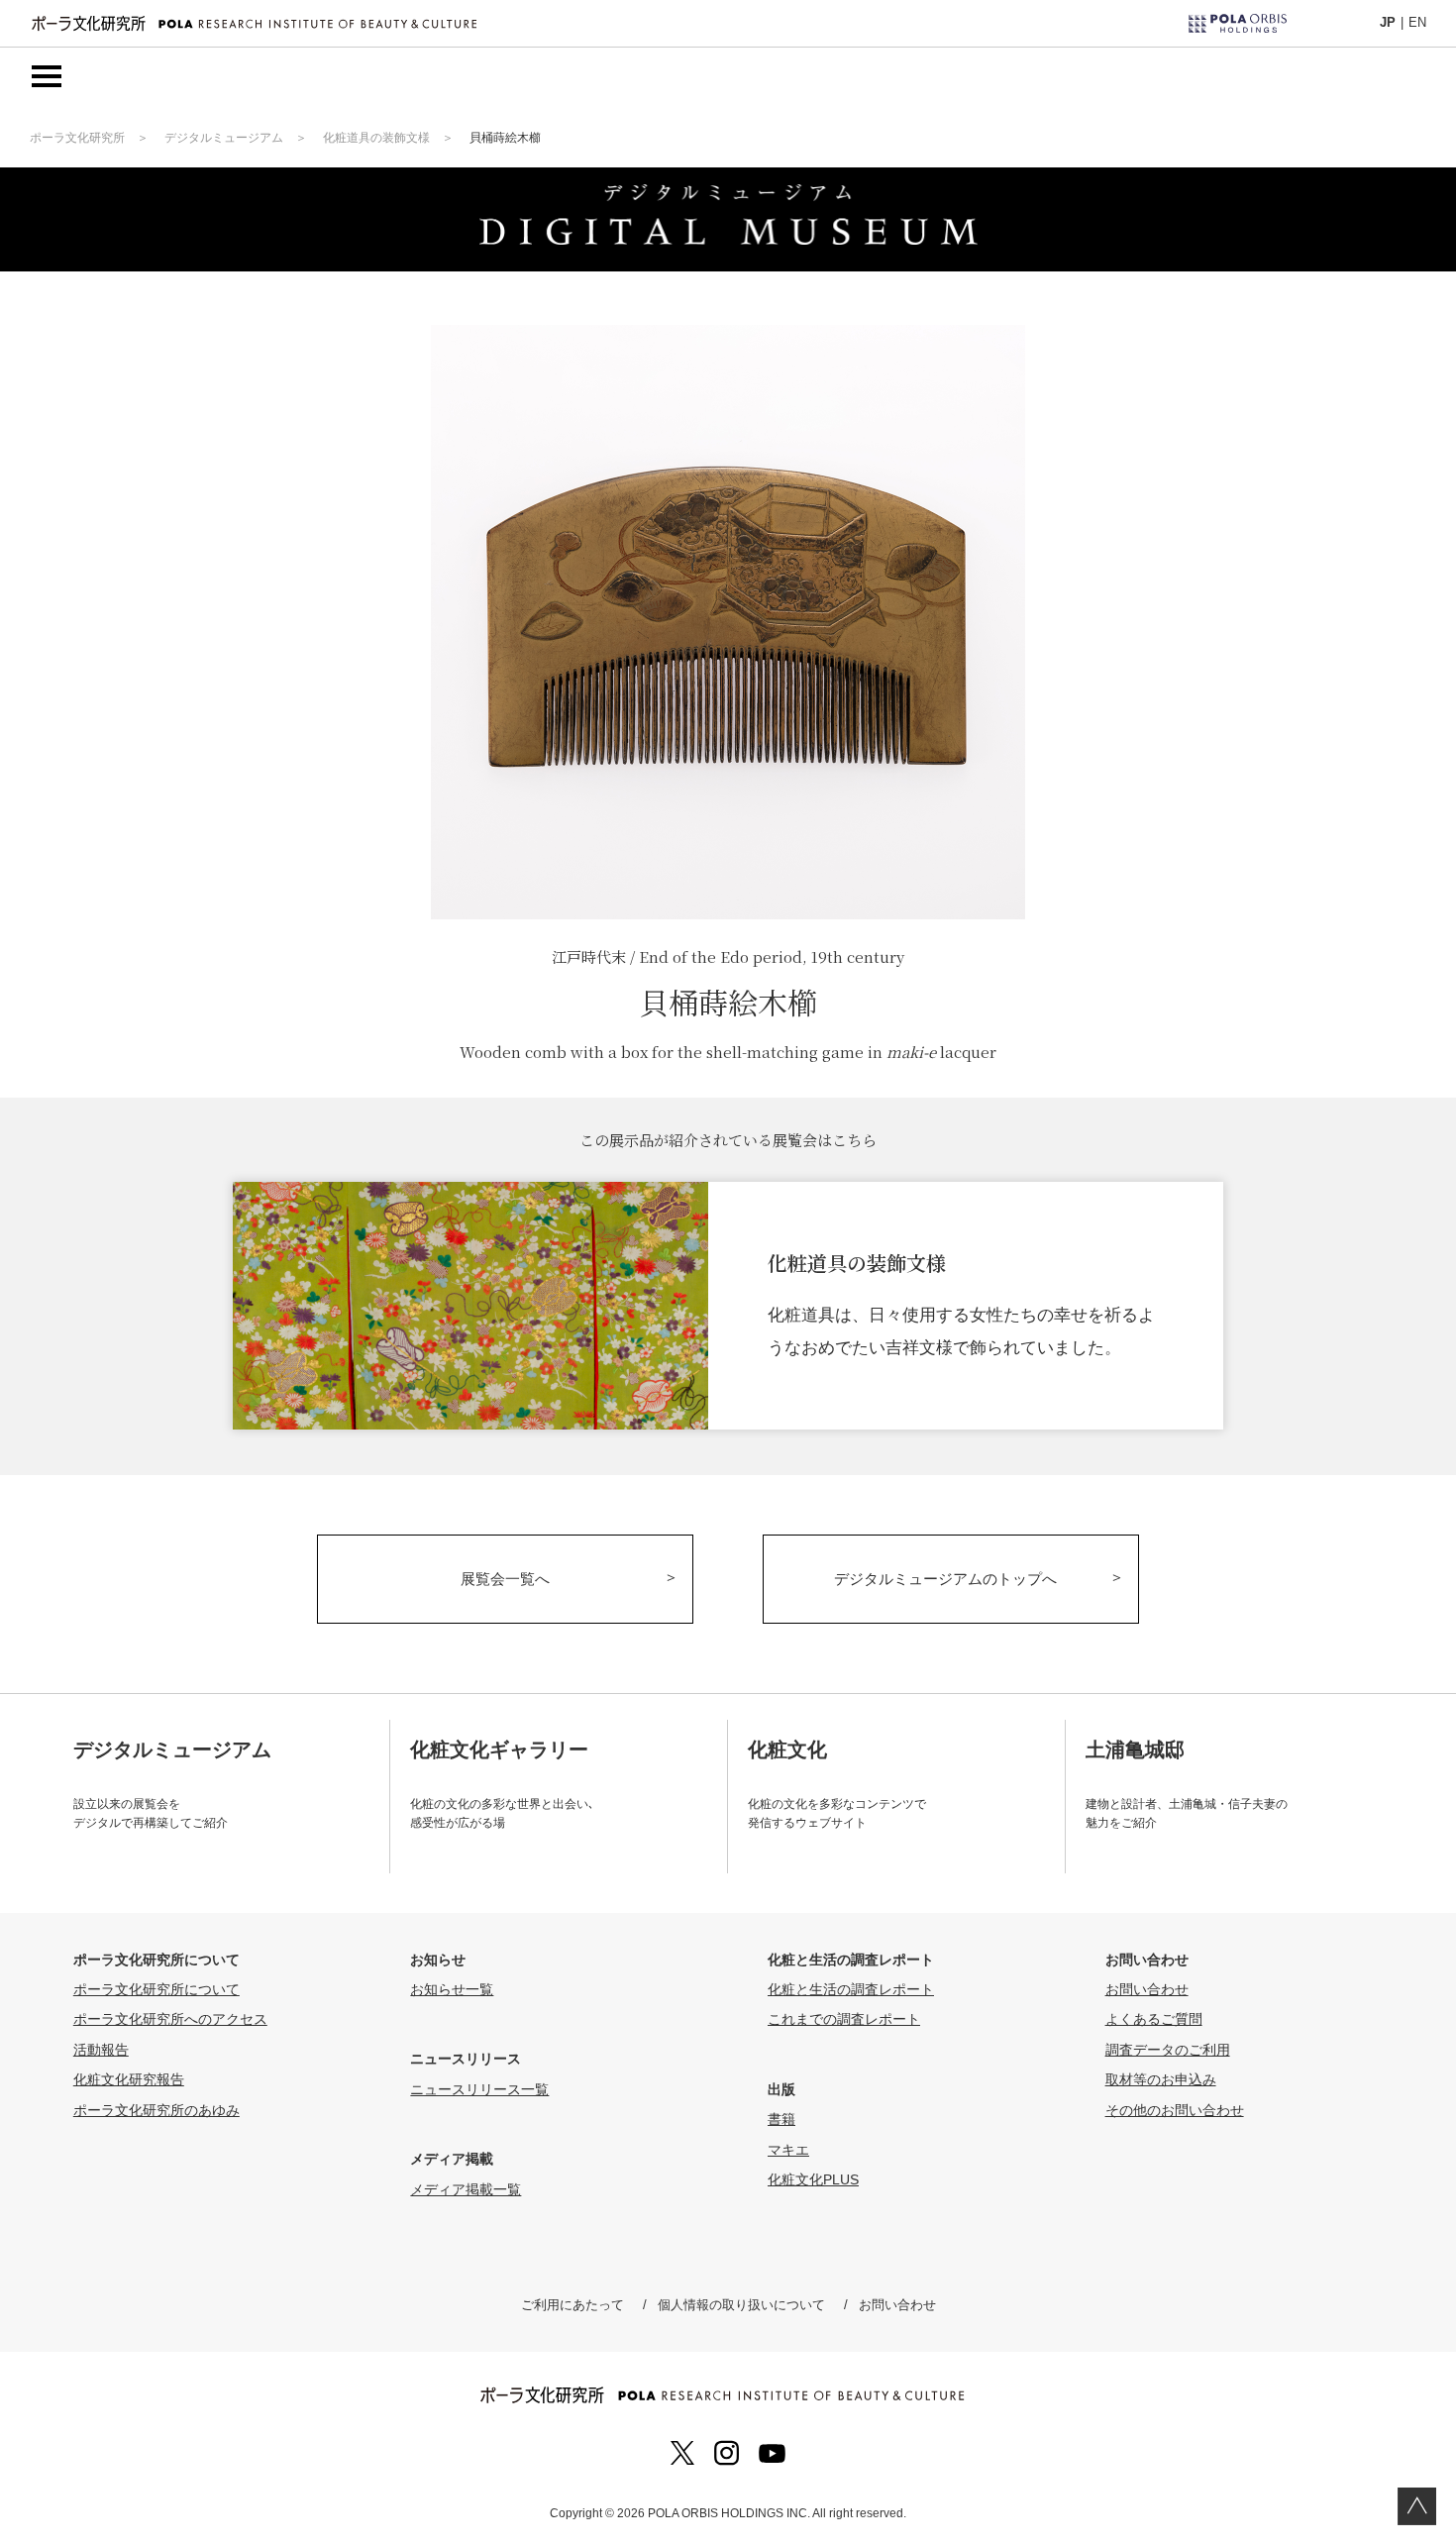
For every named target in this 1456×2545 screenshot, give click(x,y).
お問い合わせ (1147, 1989)
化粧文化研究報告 (129, 2079)
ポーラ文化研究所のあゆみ (156, 2110)
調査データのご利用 (1168, 2050)
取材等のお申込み (1161, 2079)
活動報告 (101, 2050)
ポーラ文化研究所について (156, 1989)
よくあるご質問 (1154, 2019)
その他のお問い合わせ (1175, 2110)
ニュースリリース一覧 (479, 2089)
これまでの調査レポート (844, 2019)
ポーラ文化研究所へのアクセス (170, 2019)
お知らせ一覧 (452, 1989)
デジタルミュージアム (224, 138)
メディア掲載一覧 (466, 2189)
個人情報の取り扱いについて (741, 2305)
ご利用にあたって (572, 2305)
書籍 (781, 2119)
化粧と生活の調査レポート (851, 1989)
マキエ (788, 2150)
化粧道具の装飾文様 (376, 138)
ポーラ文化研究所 (77, 138)
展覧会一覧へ (505, 1579)
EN (1417, 22)
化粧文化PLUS (813, 2179)
